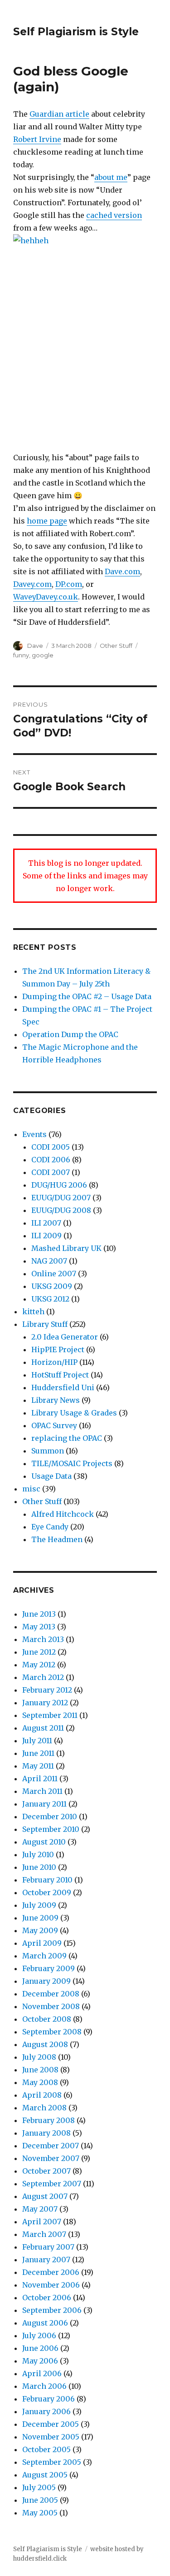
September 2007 (52, 2184)
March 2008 (44, 2108)
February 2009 (49, 1968)
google (43, 655)
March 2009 (44, 1956)
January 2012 (45, 1703)
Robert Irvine (37, 139)
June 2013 (39, 1614)
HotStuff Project (60, 1375)
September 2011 (50, 1715)
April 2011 (40, 1779)
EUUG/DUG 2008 (61, 1210)
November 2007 (51, 2158)
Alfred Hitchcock (63, 1514)
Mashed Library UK (66, 1248)
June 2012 (39, 1652)
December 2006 (51, 2272)
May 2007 (40, 2209)
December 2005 (51, 2424)
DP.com (69, 584)
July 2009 (39, 1905)
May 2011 (38, 1766)
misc (31, 1489)
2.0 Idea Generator (65, 1337)
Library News (56, 1400)
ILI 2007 (46, 1223)
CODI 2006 (51, 1160)
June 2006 (40, 2348)
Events (34, 1134)
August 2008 (45, 2044)
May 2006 (40, 2361)
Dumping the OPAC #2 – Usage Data (87, 996)
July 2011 (37, 1741)
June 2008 (40, 2070)
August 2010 (44, 1842)
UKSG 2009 (52, 1286)
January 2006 (46, 2411)
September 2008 (52, 2032)
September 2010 (51, 1829)
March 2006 (44, 2386)
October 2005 (46, 2449)
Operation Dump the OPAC (70, 1034)
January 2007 (46, 2260)
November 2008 (51, 2006)
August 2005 (45, 2475)
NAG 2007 (49, 1261)
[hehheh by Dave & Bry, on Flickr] (85, 336)
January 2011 (44, 1804)
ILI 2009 (46, 1236)
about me (111, 177)
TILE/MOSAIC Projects (72, 1463)
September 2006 (52, 2310)
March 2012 (43, 1677)
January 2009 (46, 1981)
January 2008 (46, 2133)
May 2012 (39, 1665)
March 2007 (44, 2234)
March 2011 (42, 1791)
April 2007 (42, 2222)
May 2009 (40, 1930)
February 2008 (49, 2120)
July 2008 (39, 2057)
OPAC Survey (54, 1425)
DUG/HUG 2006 (59, 1185)
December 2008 (51, 1994)
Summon (48, 1451)
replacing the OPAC (67, 1438)
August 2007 (45, 2196)
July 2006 (39, 2335)
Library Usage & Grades (74, 1413)
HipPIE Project (58, 1349)
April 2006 (42, 2373)
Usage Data (51, 1476)
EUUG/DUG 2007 (61, 1198)
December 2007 (51, 2146)
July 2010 (38, 1854)
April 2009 (42, 1943)
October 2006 (47, 2298)
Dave (35, 646)
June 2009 (40, 1918)
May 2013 (39, 1627)
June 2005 (40, 2500)
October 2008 (47, 2019)
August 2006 (45, 2323)
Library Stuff (45, 1324)
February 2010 (47, 1880)
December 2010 (50, 1816)
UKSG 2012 (50, 1299)
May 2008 (40, 2082)
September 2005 (52, 2462)
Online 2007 (54, 1274)
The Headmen (57, 1539)
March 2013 (43, 1639)
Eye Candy (50, 1527)
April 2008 (42, 2095)
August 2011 (43, 1728)
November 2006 (51, 2285)
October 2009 (47, 1892)
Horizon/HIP (54, 1362)
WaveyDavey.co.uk (46, 597)
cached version (114, 215)
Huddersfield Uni (63, 1387)
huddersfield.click (40, 2559)
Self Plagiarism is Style (76, 32)
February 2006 (49, 2399)
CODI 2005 (51, 1147)
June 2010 (39, 1867)
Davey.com (32, 584)
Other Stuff (116, 646)
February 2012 (47, 1690)
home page (47, 521)
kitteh (33, 1312)
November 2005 (51, 2437)
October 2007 (46, 2171)
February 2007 (48, 2247)
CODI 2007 (51, 1172)
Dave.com (122, 571)
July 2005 (39, 2487)
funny (21, 655)
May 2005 (40, 2513)
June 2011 (38, 1753)
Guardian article (59, 114)
